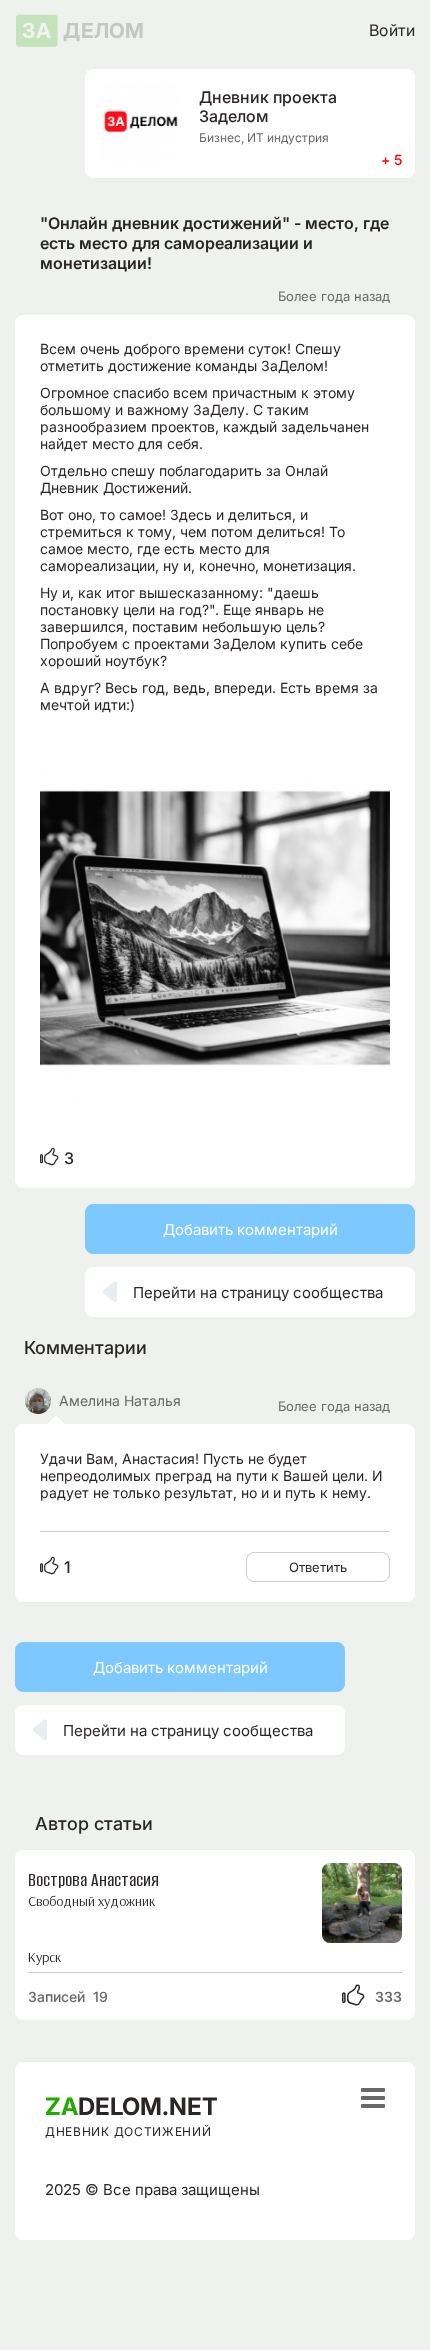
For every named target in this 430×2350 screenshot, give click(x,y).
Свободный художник (91, 1901)
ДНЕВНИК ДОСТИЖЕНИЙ (128, 2131)
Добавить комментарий (250, 1229)
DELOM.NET (131, 2106)
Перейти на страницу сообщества (242, 1292)
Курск (44, 1957)
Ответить (318, 1567)
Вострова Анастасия (93, 1880)
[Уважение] (49, 1158)
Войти (392, 29)
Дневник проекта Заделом (268, 107)
